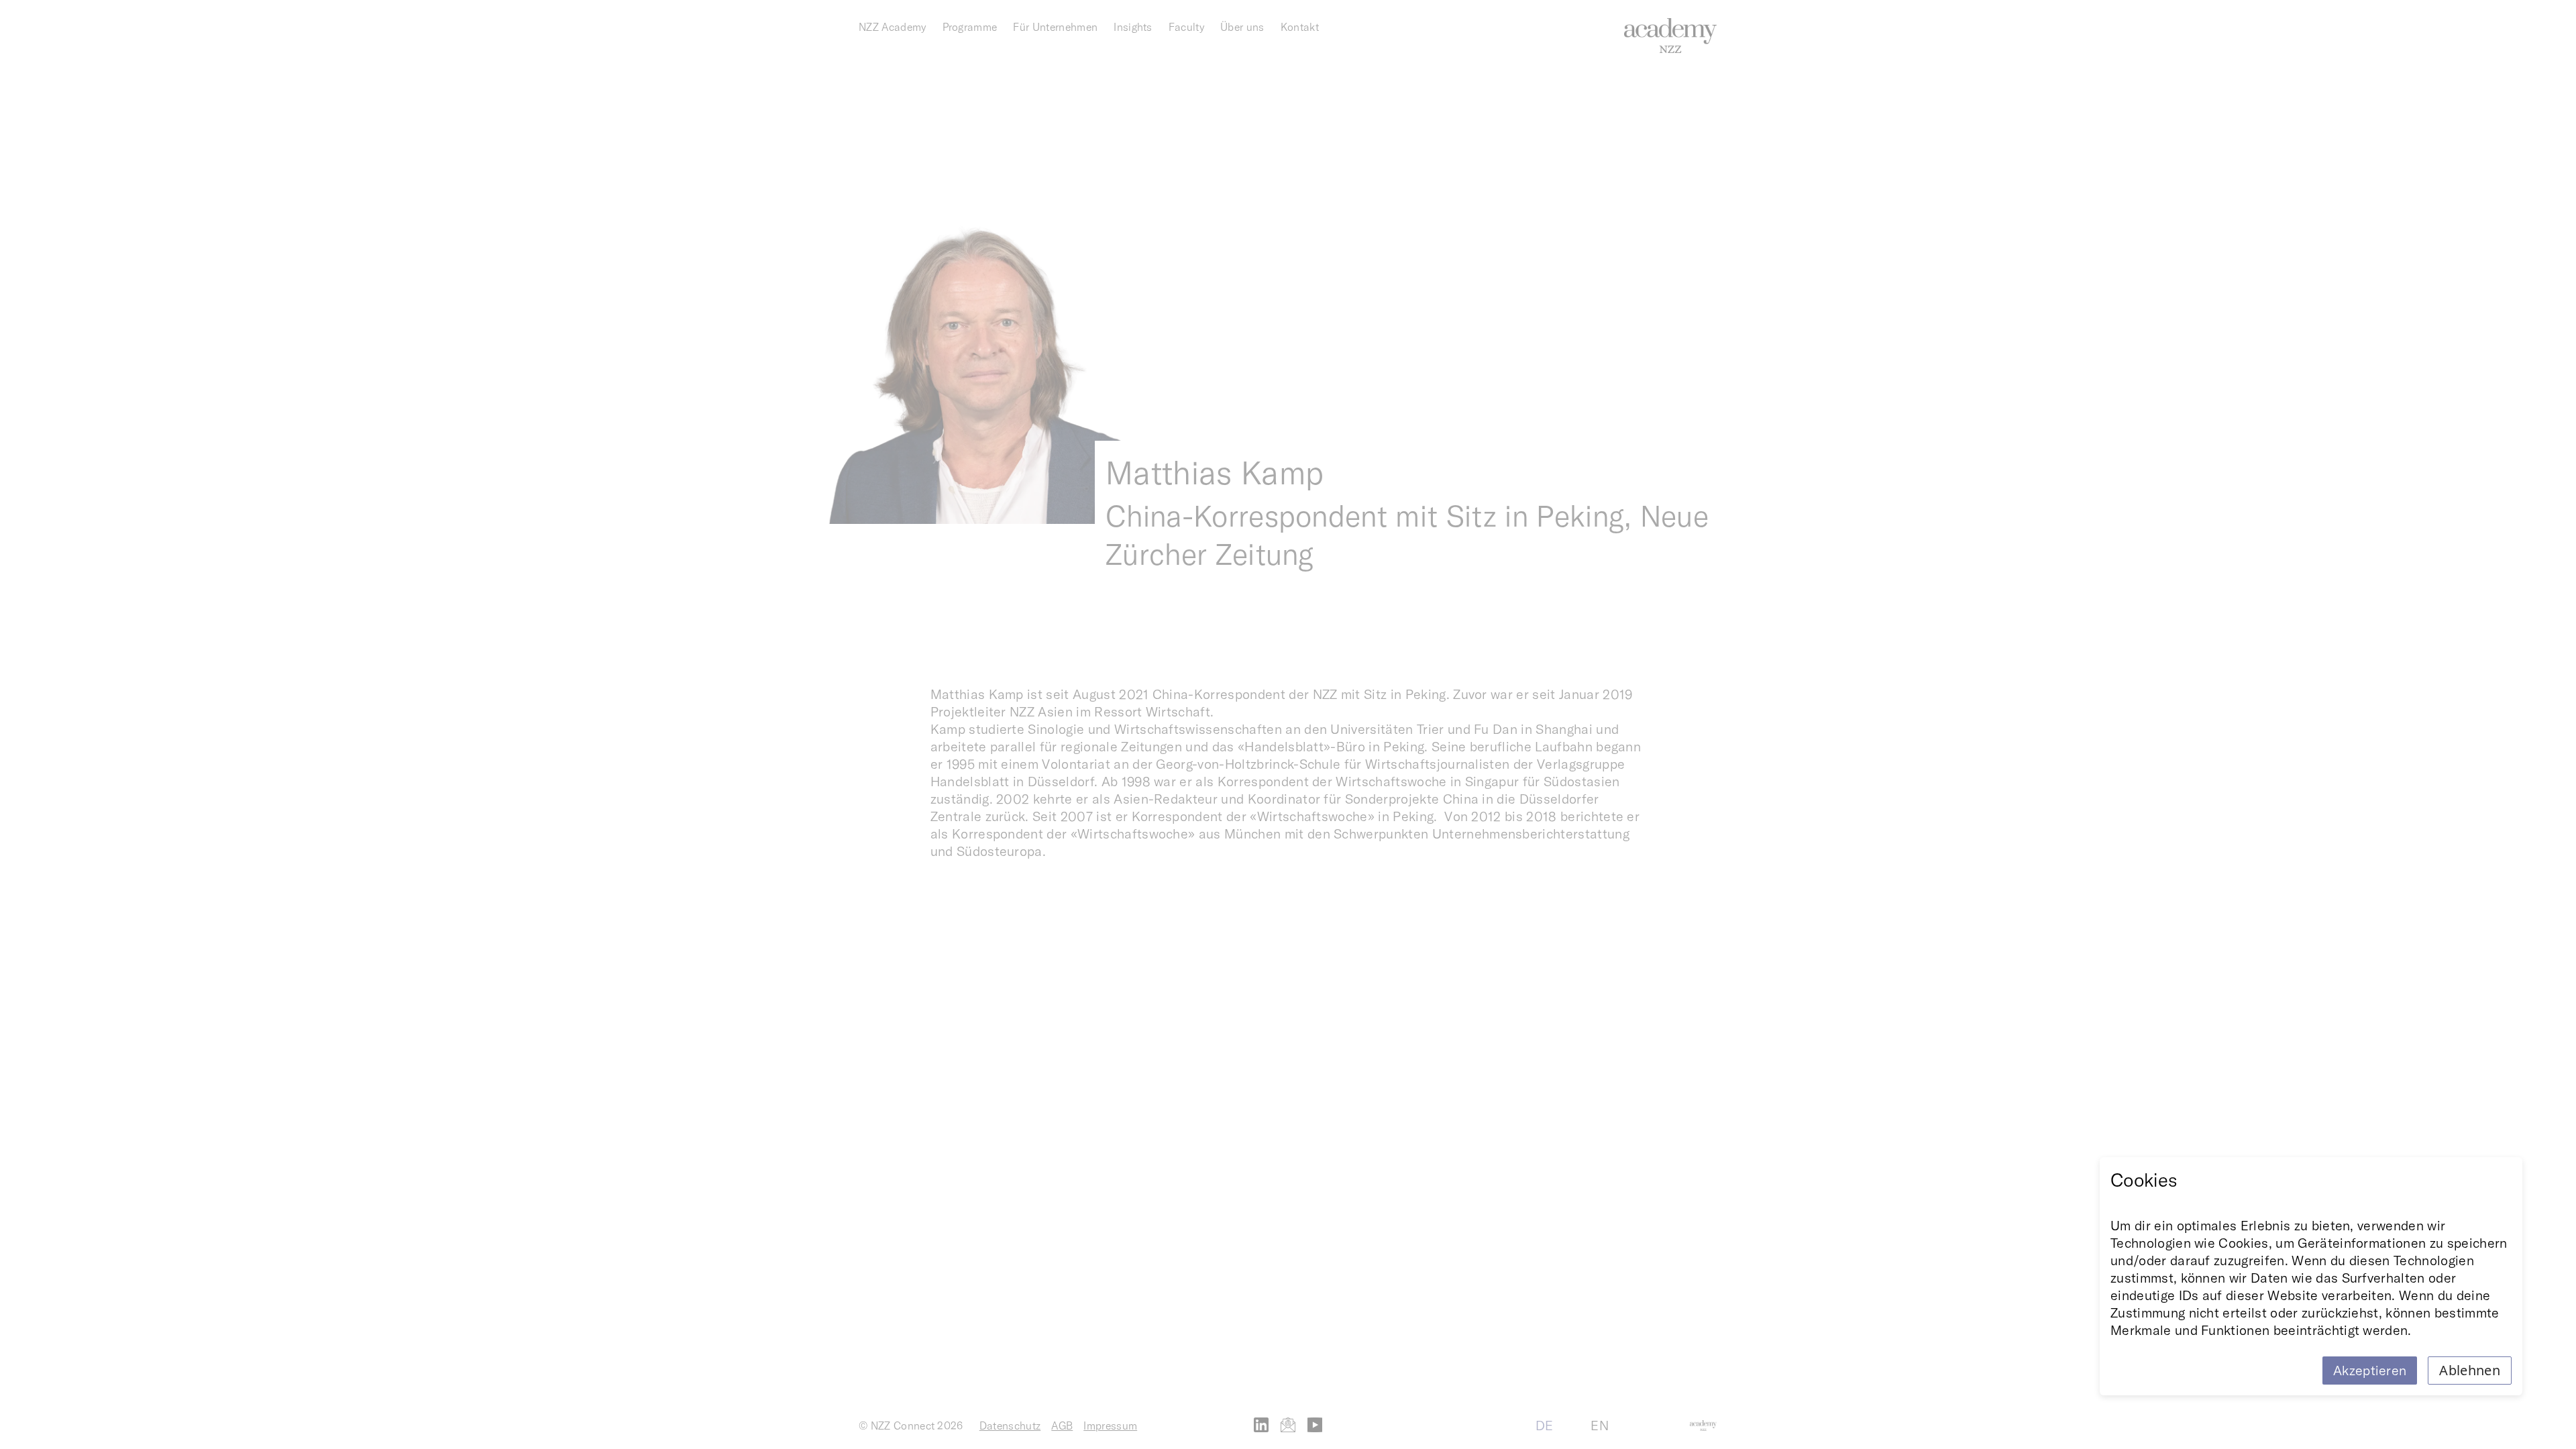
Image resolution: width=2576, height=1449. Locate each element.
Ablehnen (2470, 1370)
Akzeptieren (2370, 1370)
